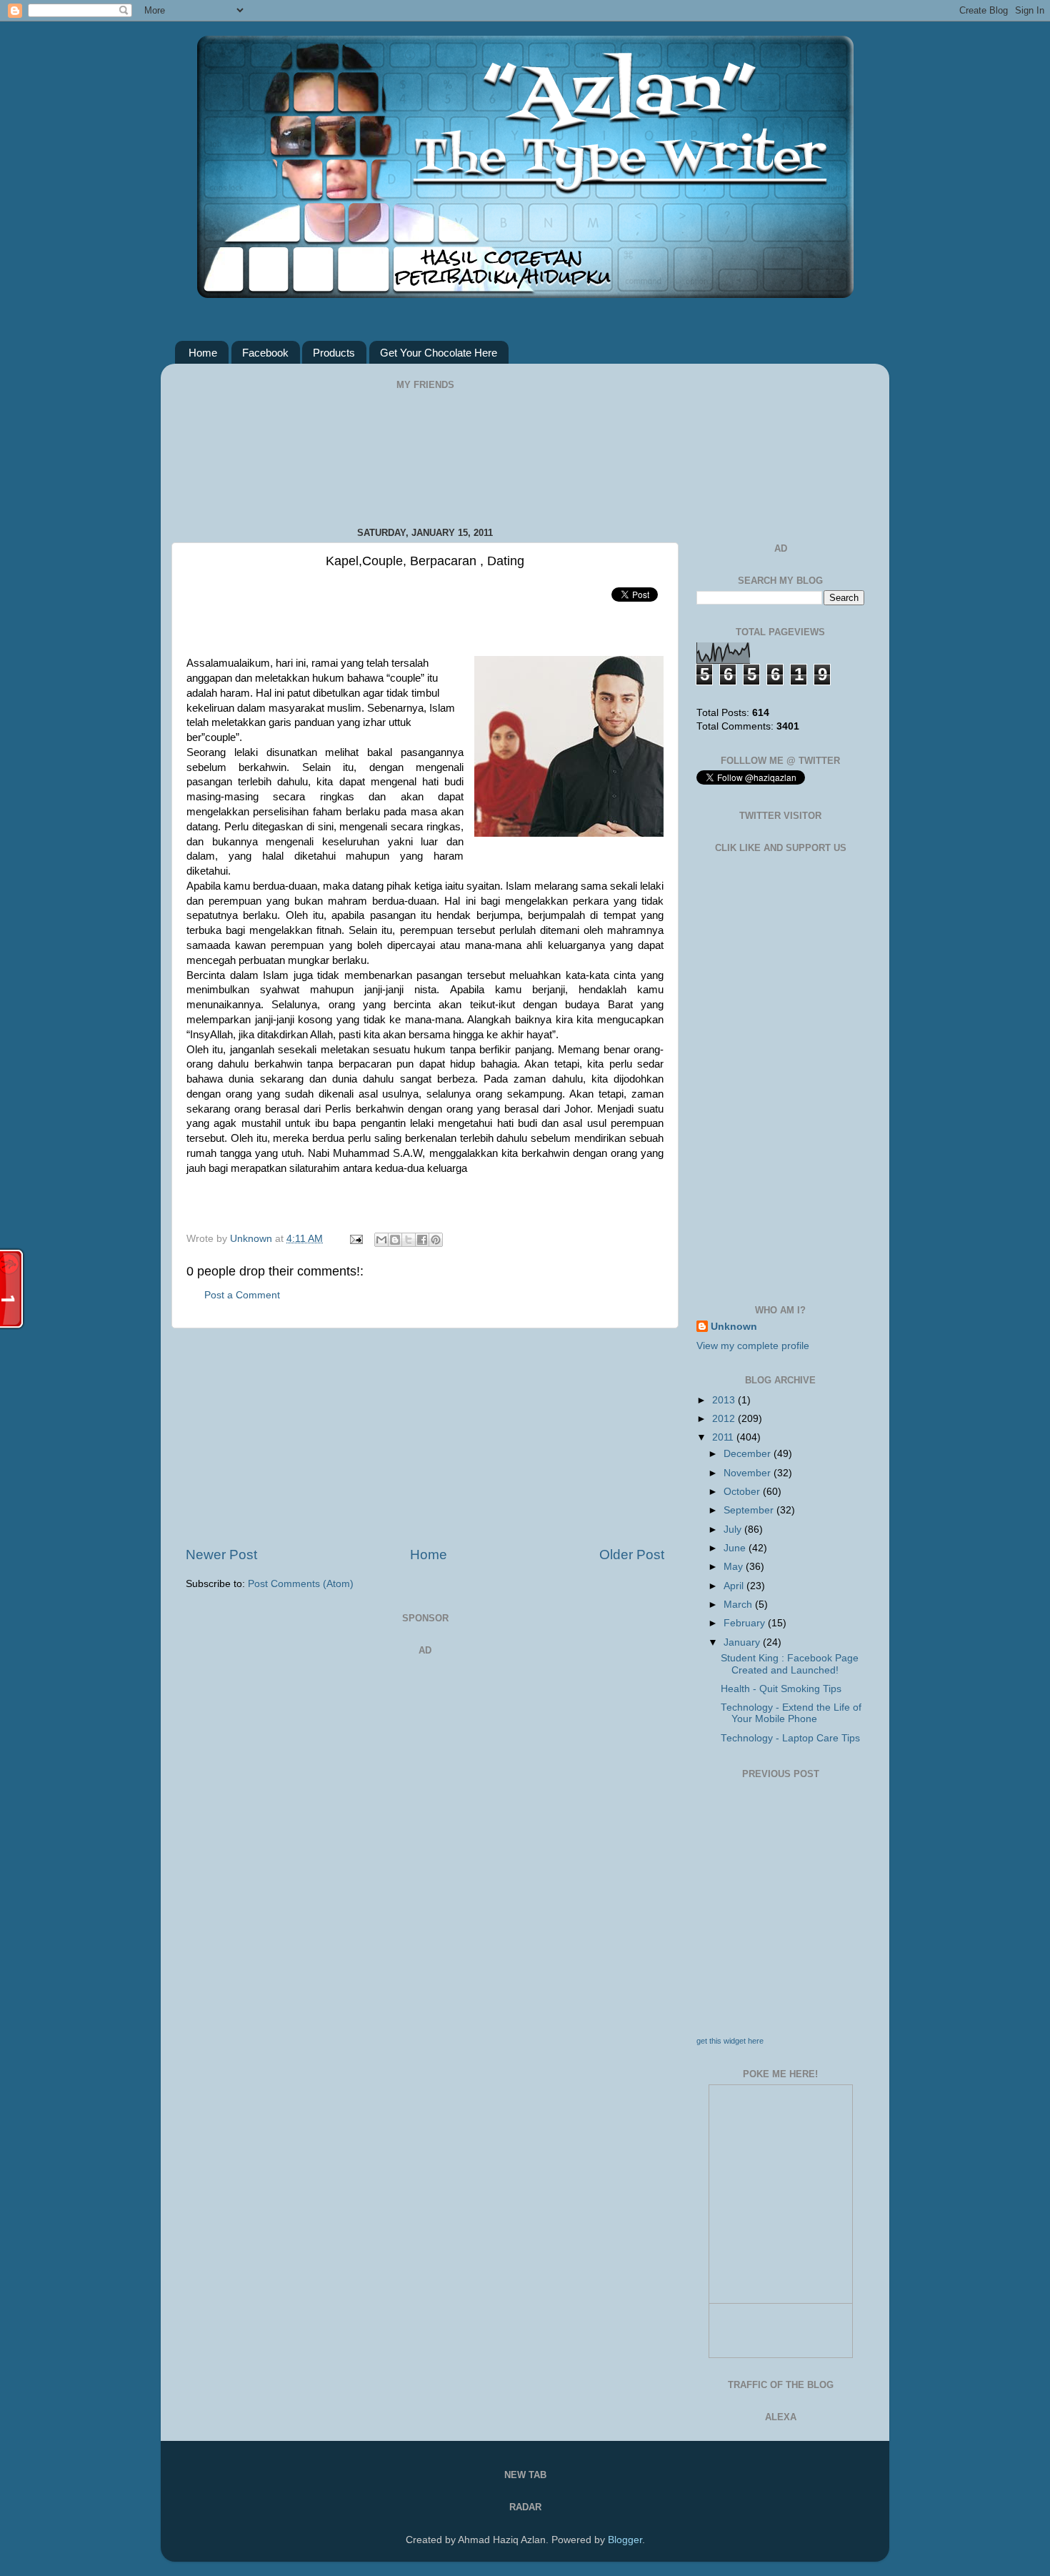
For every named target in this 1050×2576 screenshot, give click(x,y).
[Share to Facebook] (422, 1240)
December (749, 1454)
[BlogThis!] (395, 1240)
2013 (725, 1400)
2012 (725, 1419)
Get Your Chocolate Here (439, 353)
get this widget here (730, 2041)
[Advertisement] (425, 1437)
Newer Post (221, 1555)
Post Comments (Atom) (301, 1584)
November (749, 1473)
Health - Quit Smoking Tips (781, 1689)
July (734, 1530)
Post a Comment (242, 1295)
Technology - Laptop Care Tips (790, 1738)
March (739, 1605)
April (735, 1586)
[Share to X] (409, 1240)
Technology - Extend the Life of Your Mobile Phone (791, 1713)
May (735, 1567)
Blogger (625, 2540)
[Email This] (381, 1240)
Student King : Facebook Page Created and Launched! (790, 1664)
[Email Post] (355, 1239)
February (746, 1623)
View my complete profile (753, 1346)
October (743, 1492)
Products (334, 353)
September (750, 1510)
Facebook (265, 353)
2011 (724, 1437)
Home (203, 353)
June (736, 1548)
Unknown (252, 1239)
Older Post (632, 1555)
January (743, 1642)
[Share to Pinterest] (436, 1240)
